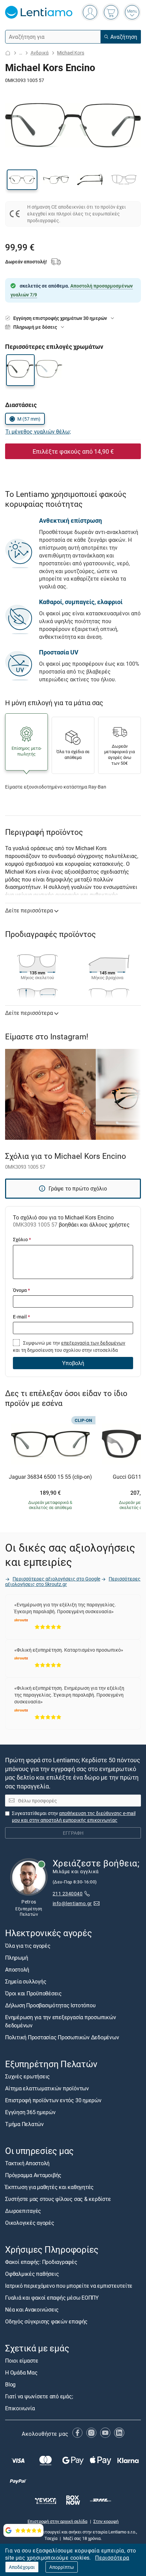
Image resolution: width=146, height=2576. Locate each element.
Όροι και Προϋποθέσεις (33, 1993)
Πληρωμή (16, 1957)
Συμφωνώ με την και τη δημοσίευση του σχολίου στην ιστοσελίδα (69, 1346)
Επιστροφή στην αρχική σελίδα (57, 2521)
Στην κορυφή (106, 2521)
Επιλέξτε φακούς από (73, 451)
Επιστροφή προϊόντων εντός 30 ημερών (53, 2100)
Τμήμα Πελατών (24, 2124)
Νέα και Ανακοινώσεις (32, 2310)
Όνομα (21, 1290)
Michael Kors (71, 53)
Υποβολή (73, 1363)
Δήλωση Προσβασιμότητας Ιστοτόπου (50, 2005)
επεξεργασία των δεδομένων (93, 1343)
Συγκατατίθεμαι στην (74, 1817)
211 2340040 (68, 1893)
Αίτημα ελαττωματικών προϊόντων (47, 2088)
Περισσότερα (112, 2558)
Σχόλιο (22, 1239)
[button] (22, 180)
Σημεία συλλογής (26, 1981)
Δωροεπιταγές (23, 2211)
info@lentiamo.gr (72, 1903)
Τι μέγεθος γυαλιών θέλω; (38, 432)
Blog (10, 2384)
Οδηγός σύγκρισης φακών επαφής (46, 2321)
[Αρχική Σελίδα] (8, 53)
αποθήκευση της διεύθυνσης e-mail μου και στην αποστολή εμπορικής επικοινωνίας (74, 1817)
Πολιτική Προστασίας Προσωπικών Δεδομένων (62, 2037)
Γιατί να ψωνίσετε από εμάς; (39, 2396)
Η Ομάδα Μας (21, 2372)
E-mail (21, 1317)
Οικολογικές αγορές (30, 2223)
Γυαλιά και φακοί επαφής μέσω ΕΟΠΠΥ (52, 2298)
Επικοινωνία (20, 2408)
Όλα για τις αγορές (28, 1945)
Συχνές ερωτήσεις (28, 2076)
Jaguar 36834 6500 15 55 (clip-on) (50, 1477)
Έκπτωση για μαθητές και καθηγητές (49, 2187)
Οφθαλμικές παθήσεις (32, 2274)
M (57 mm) (29, 419)
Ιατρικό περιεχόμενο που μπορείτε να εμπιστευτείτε (69, 2286)
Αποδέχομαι (22, 2567)
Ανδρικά (40, 53)
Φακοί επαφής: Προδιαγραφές (41, 2262)
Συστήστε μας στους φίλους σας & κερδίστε (58, 2199)
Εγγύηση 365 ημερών (30, 2112)
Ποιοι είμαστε (22, 2361)
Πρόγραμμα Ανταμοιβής (33, 2175)
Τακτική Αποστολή (27, 2163)
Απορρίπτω (62, 2567)
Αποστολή (17, 1969)
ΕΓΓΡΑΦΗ (73, 1833)
